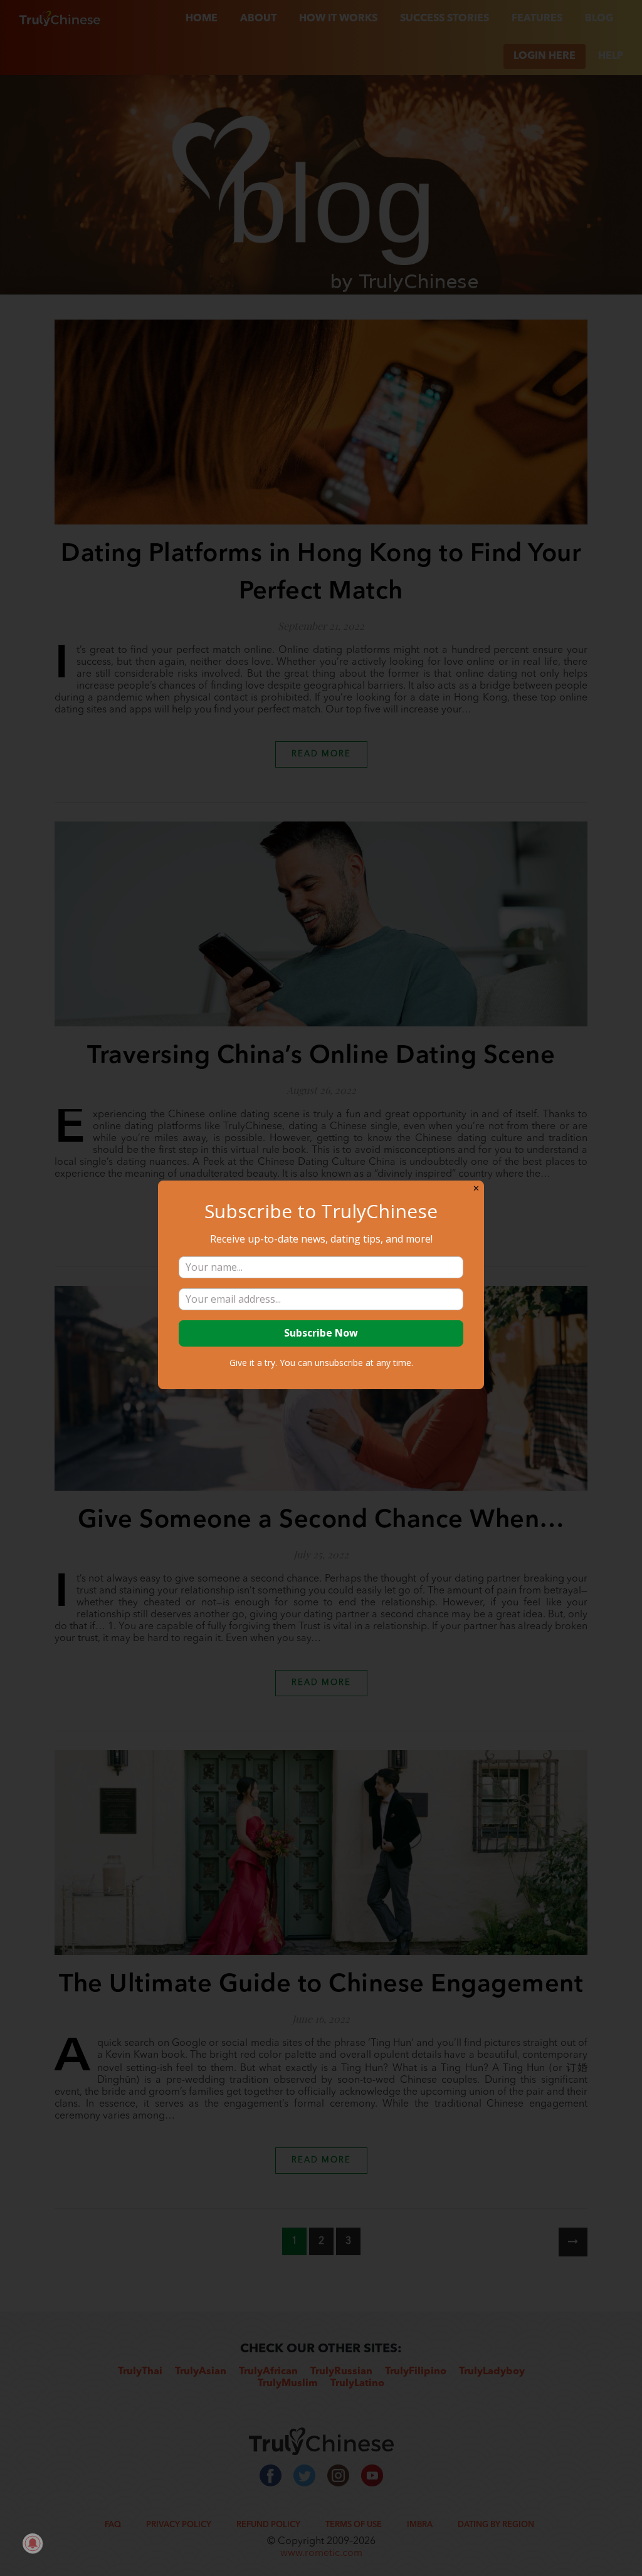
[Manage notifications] (33, 2543)
